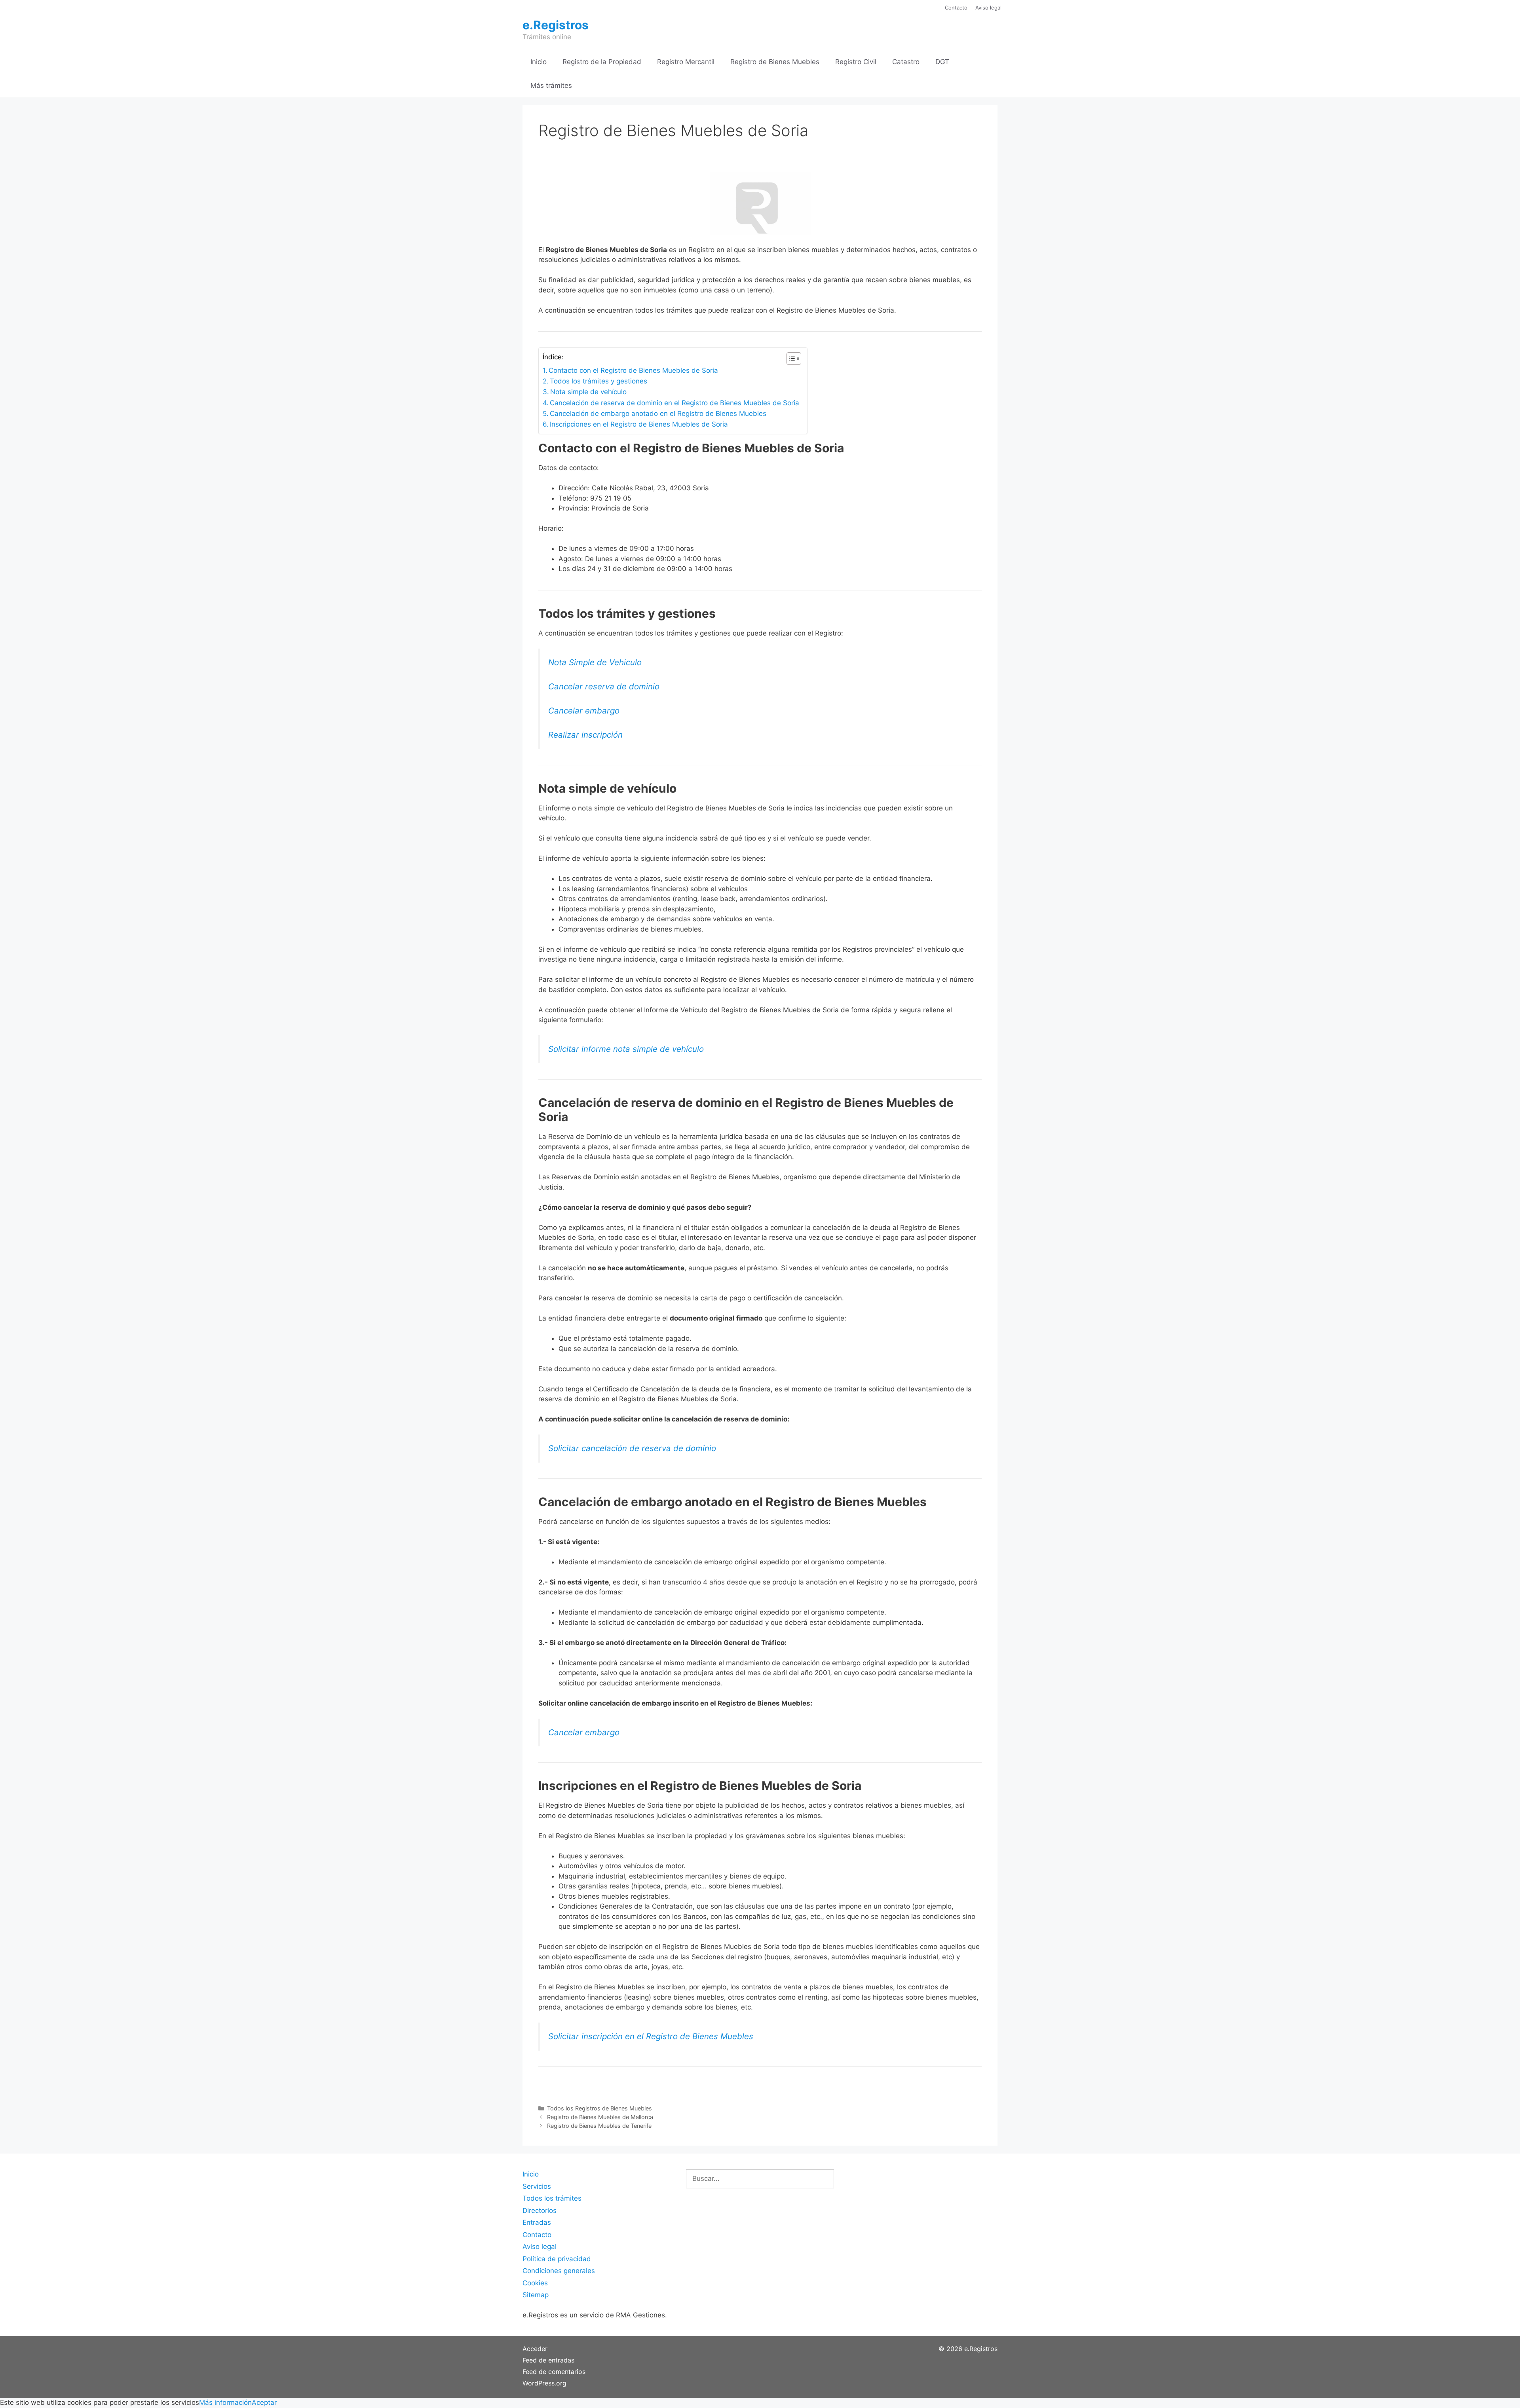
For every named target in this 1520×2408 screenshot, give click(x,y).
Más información (225, 2402)
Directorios (540, 2211)
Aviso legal (988, 8)
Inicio (539, 62)
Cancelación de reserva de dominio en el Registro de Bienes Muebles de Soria (674, 403)
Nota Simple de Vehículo (595, 662)
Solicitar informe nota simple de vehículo (626, 1049)
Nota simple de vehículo (588, 392)
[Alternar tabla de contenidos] (790, 359)
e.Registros (556, 25)
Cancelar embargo (584, 711)
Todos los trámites (552, 2198)
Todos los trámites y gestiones (598, 381)
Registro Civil (856, 62)
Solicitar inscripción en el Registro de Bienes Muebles (651, 2036)
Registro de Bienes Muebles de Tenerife (599, 2126)
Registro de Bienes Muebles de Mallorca (600, 2117)
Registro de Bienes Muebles (775, 62)
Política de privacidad (557, 2259)
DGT (942, 62)
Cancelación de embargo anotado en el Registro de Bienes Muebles (658, 414)
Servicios (537, 2186)
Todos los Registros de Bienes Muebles (599, 2108)
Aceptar (264, 2402)
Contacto (956, 8)
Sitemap (536, 2295)
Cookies (535, 2283)
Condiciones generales (559, 2271)
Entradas (537, 2222)
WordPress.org (544, 2383)
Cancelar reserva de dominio (604, 686)
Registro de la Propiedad (602, 62)
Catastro (906, 62)
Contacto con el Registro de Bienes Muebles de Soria (633, 370)
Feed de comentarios (554, 2372)
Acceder (535, 2349)
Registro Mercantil (686, 62)
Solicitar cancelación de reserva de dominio (632, 1448)
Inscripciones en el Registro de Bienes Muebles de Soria (639, 424)
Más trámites (551, 85)
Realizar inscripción (585, 735)
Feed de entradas (548, 2360)
